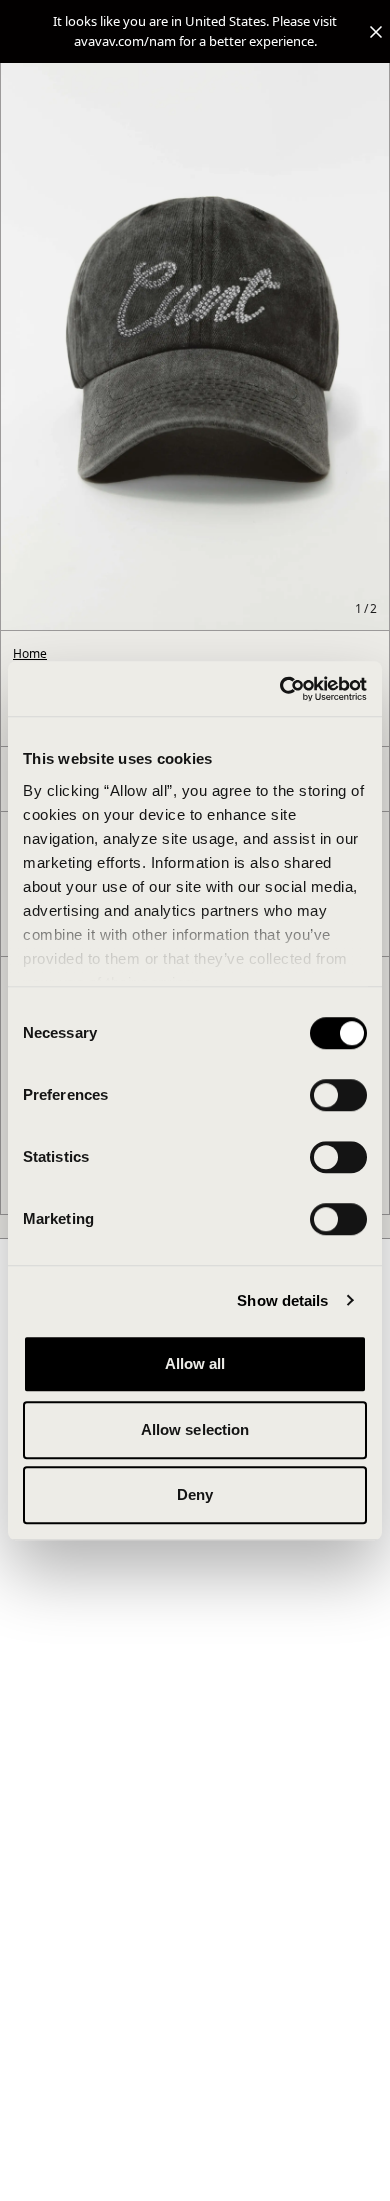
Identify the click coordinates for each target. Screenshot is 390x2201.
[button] (195, 31)
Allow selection (195, 1429)
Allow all (195, 1363)
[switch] (338, 1095)
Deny (195, 1494)
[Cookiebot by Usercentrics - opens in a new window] (280, 689)
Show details (282, 1300)
